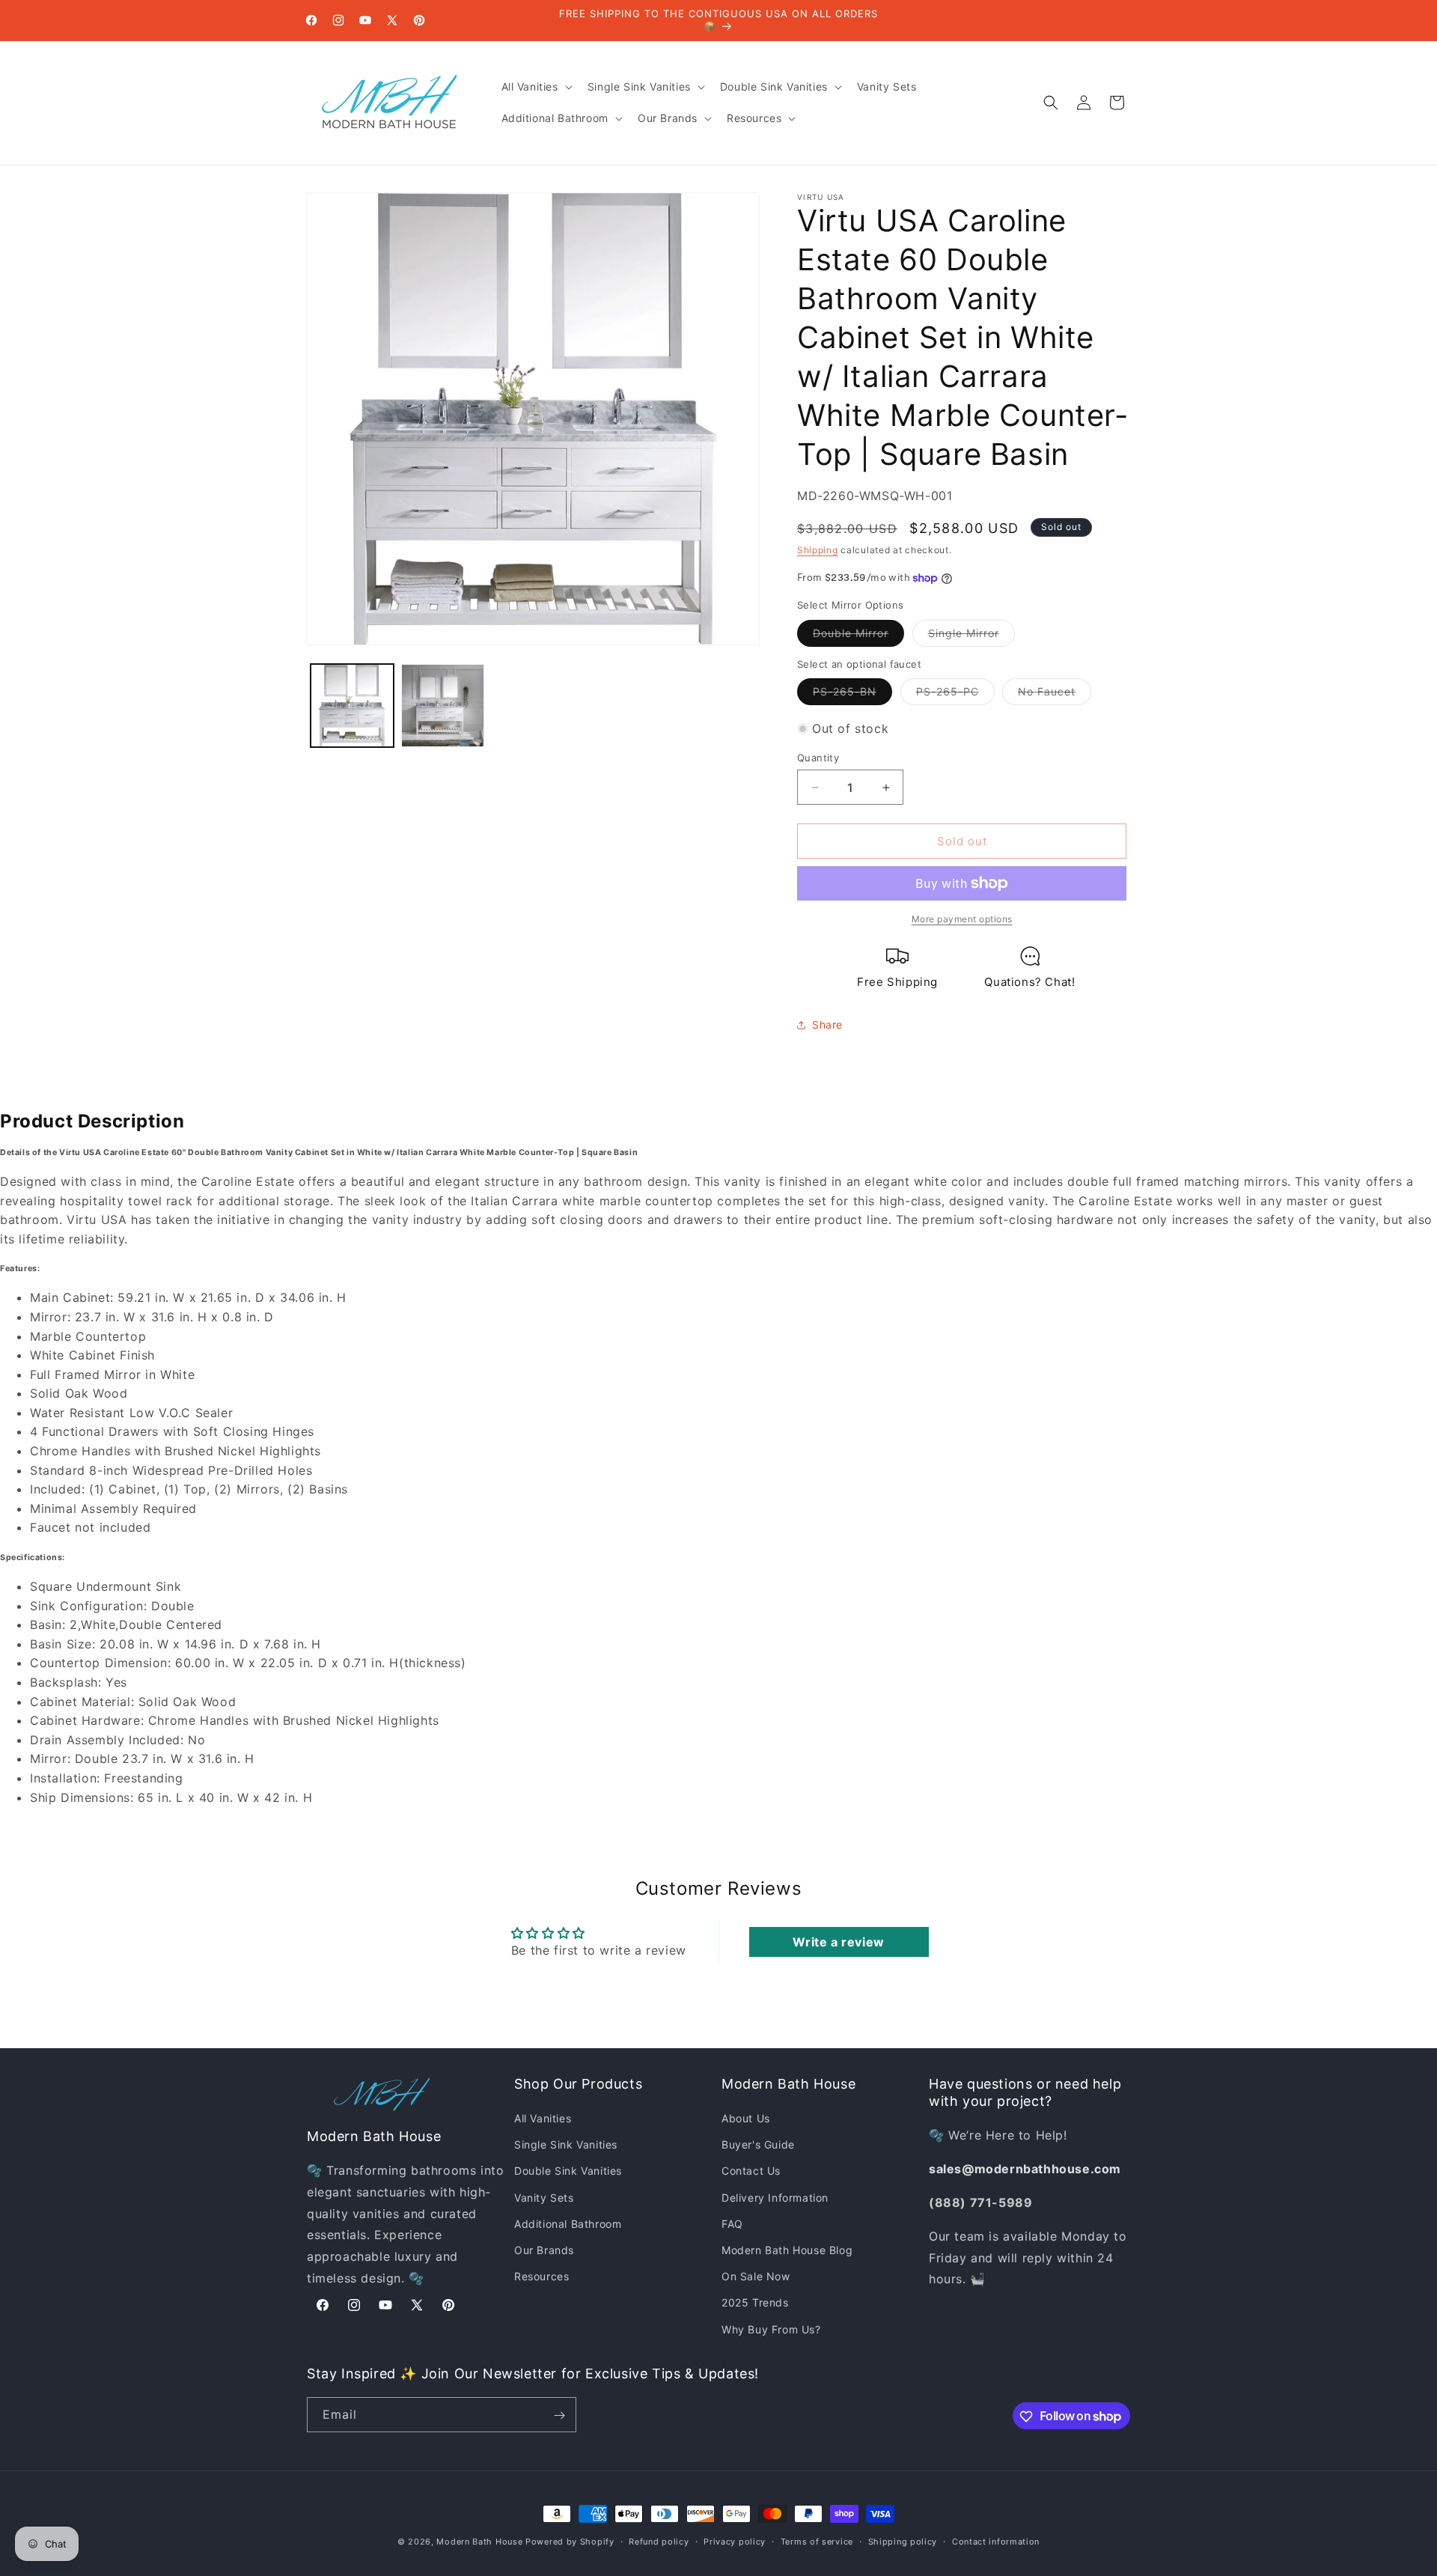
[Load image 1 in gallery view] (352, 706)
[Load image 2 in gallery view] (443, 706)
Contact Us (751, 2171)
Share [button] (827, 1024)
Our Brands (544, 2250)
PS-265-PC (955, 695)
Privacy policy (735, 2541)
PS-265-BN (852, 695)
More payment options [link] (962, 919)
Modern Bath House (479, 2542)
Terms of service (817, 2541)
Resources (541, 2277)
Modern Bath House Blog (787, 2250)
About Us (746, 2119)
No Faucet (1055, 695)
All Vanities (543, 2119)
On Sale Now (756, 2277)
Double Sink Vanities (568, 2171)
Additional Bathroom (568, 2224)
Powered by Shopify (570, 2542)
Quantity (818, 758)
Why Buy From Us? (771, 2329)
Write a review (838, 1942)
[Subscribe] (559, 2415)
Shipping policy (903, 2541)
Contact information (996, 2541)
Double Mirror (858, 636)
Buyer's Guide (758, 2145)
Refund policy (659, 2541)
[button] (536, 87)
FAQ (732, 2224)
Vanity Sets (544, 2198)
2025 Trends (755, 2303)
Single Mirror (971, 636)
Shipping (818, 550)
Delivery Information (775, 2198)
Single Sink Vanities (566, 2145)
